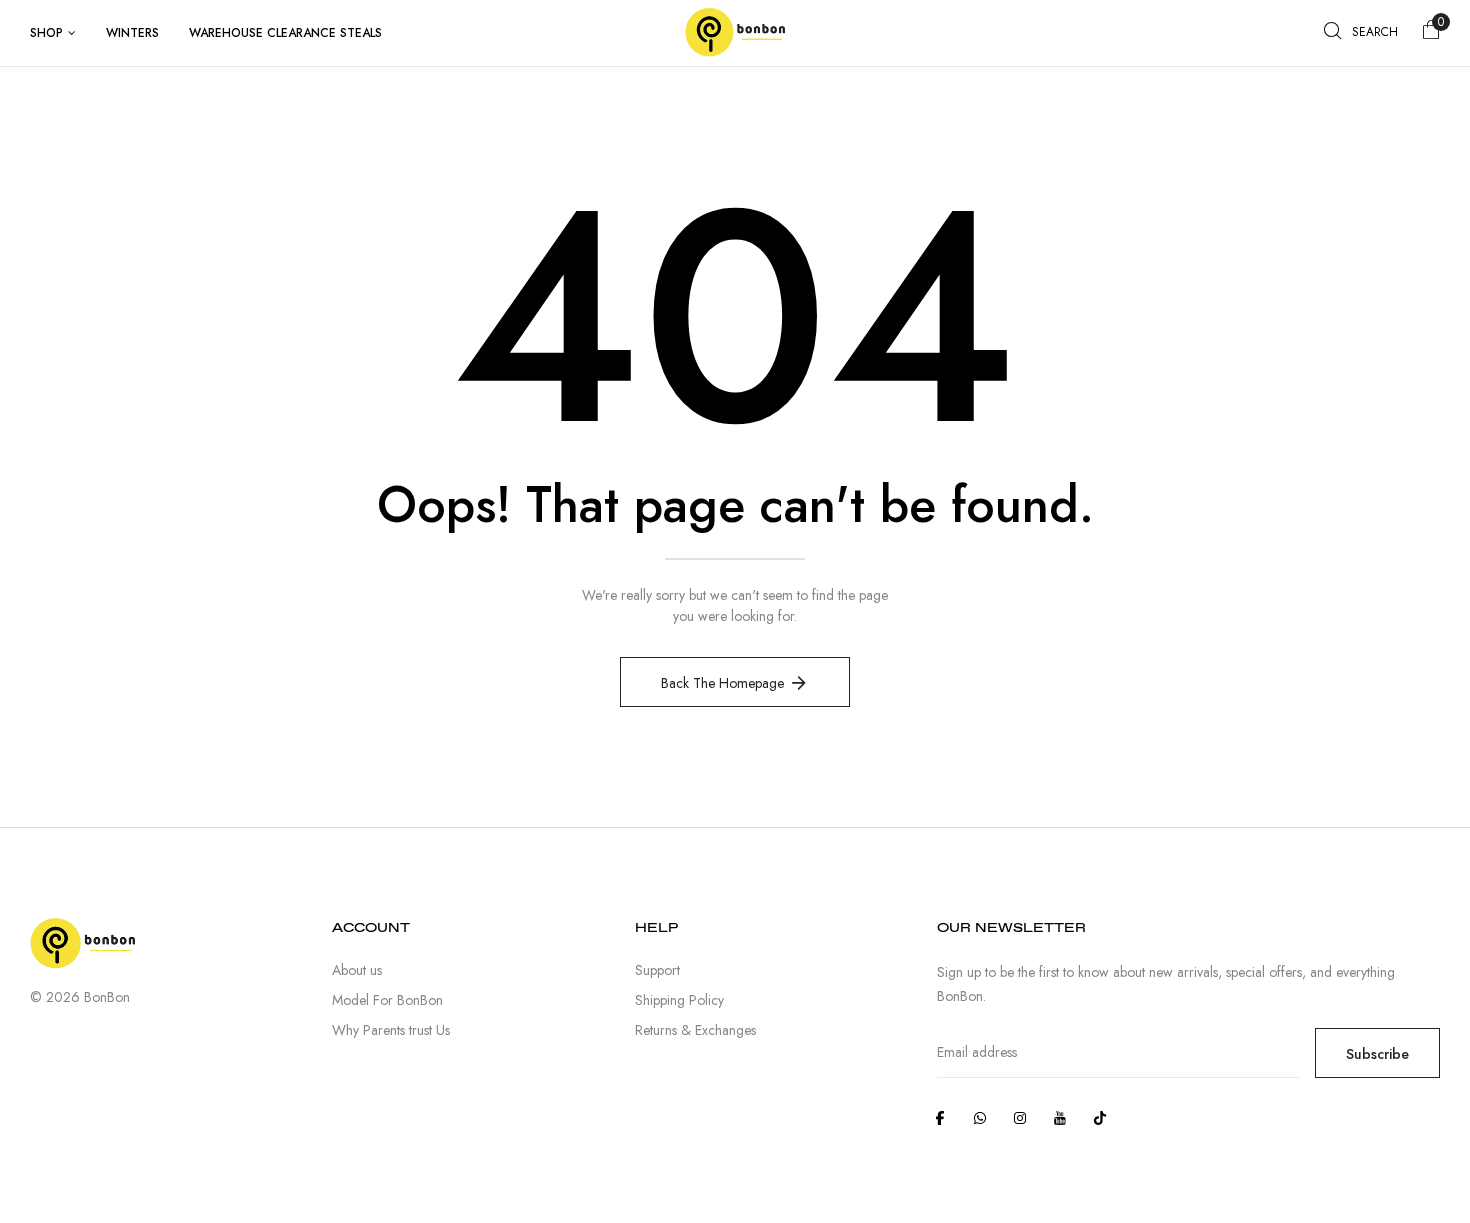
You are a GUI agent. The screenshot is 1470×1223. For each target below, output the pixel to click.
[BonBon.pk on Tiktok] (1100, 1118)
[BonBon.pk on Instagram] (1020, 1118)
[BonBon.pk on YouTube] (1060, 1118)
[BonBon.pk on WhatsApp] (980, 1118)
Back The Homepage (722, 683)
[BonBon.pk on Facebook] (940, 1118)
